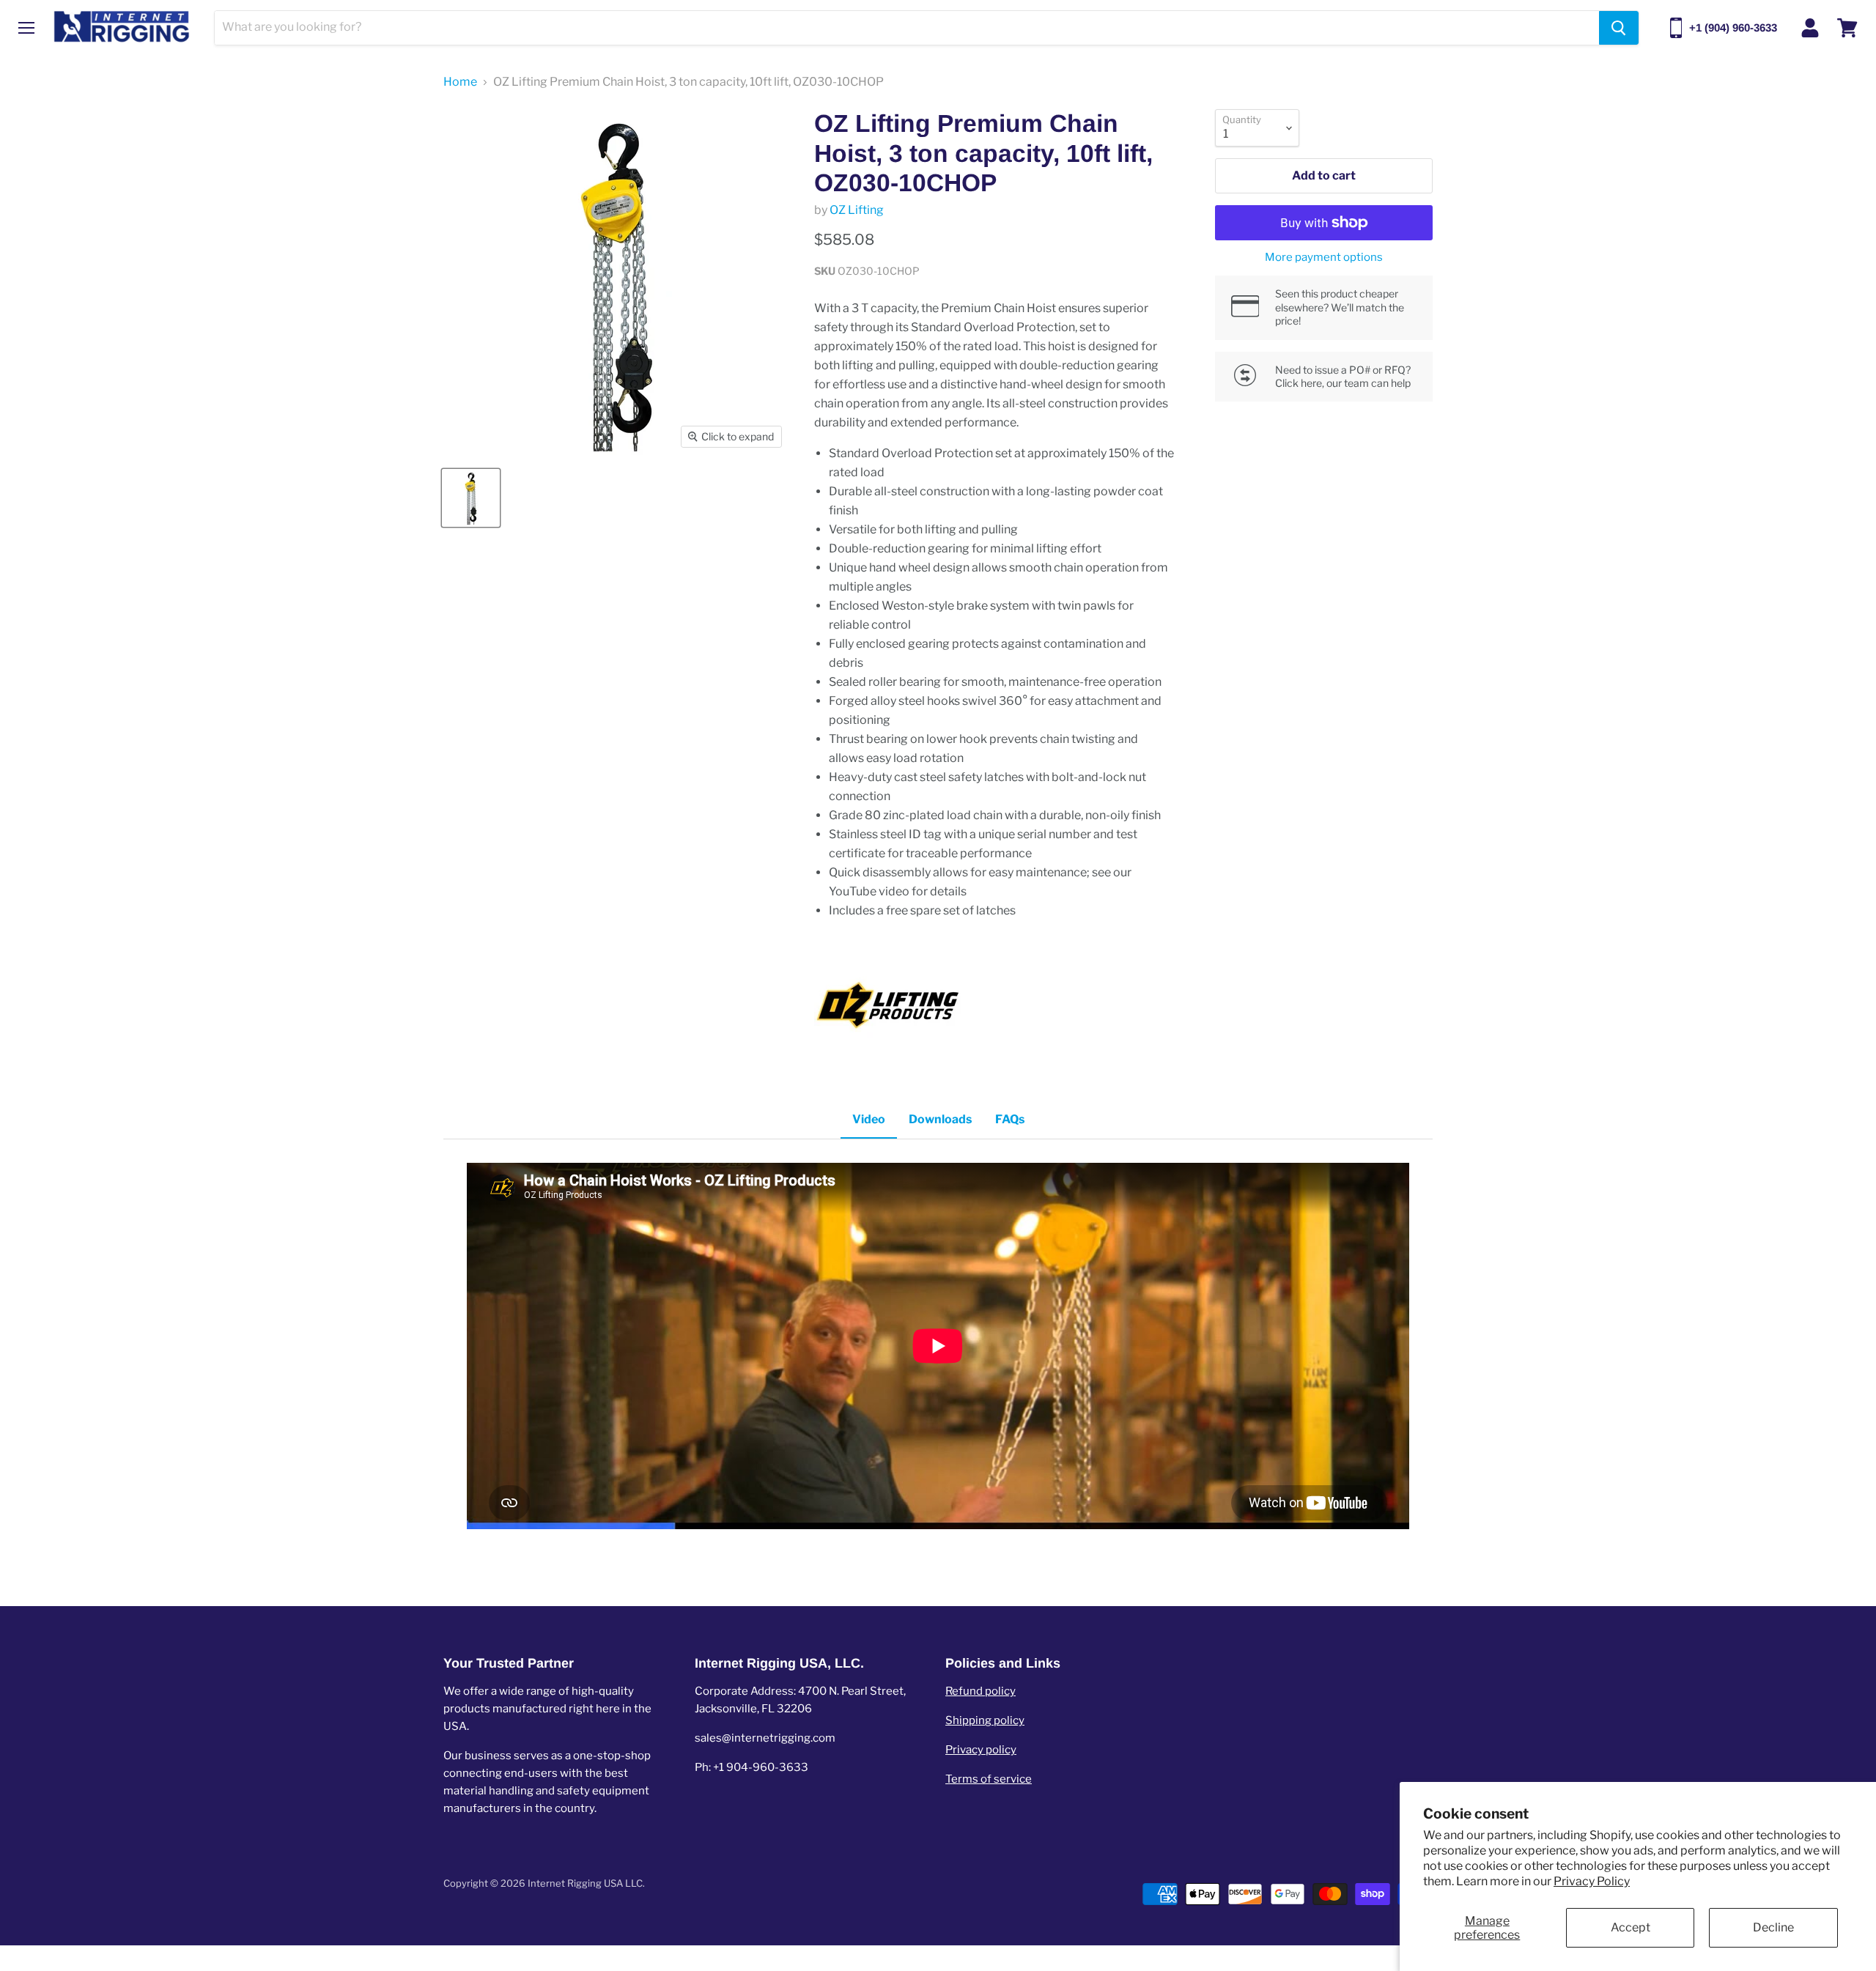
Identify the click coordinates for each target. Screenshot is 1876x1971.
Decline (1773, 1927)
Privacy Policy (1592, 1881)
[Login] (1810, 28)
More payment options (1324, 258)
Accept (1631, 1927)
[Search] (1619, 28)
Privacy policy (981, 1750)
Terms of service (989, 1779)
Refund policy (981, 1691)
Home (460, 82)
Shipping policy (985, 1720)
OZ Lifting (857, 210)
